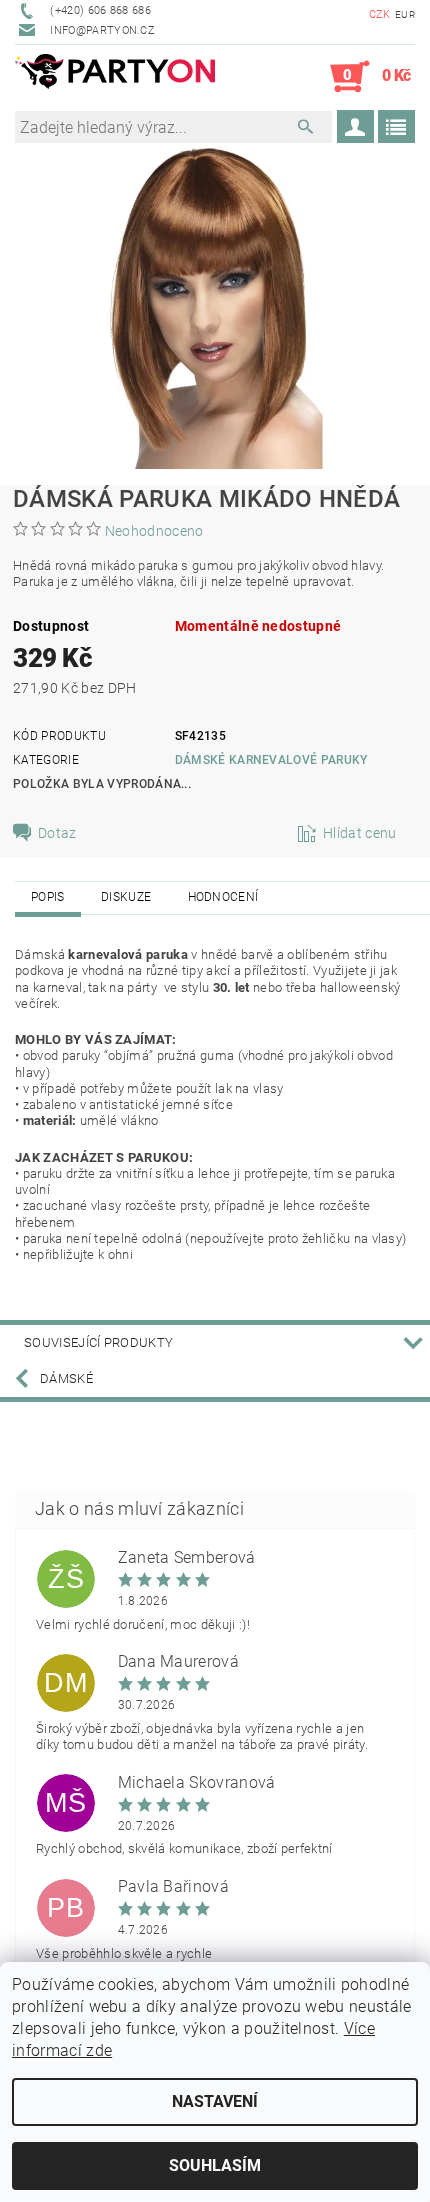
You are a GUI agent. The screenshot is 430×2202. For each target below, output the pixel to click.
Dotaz (57, 833)
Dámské (66, 1378)
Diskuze (126, 897)
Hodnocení (223, 897)
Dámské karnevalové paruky (271, 760)
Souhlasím (215, 2165)
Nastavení (215, 2101)
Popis (48, 897)
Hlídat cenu (360, 833)
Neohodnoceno (154, 531)
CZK (380, 14)
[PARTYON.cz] (115, 77)
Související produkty (98, 1342)
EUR (405, 14)
